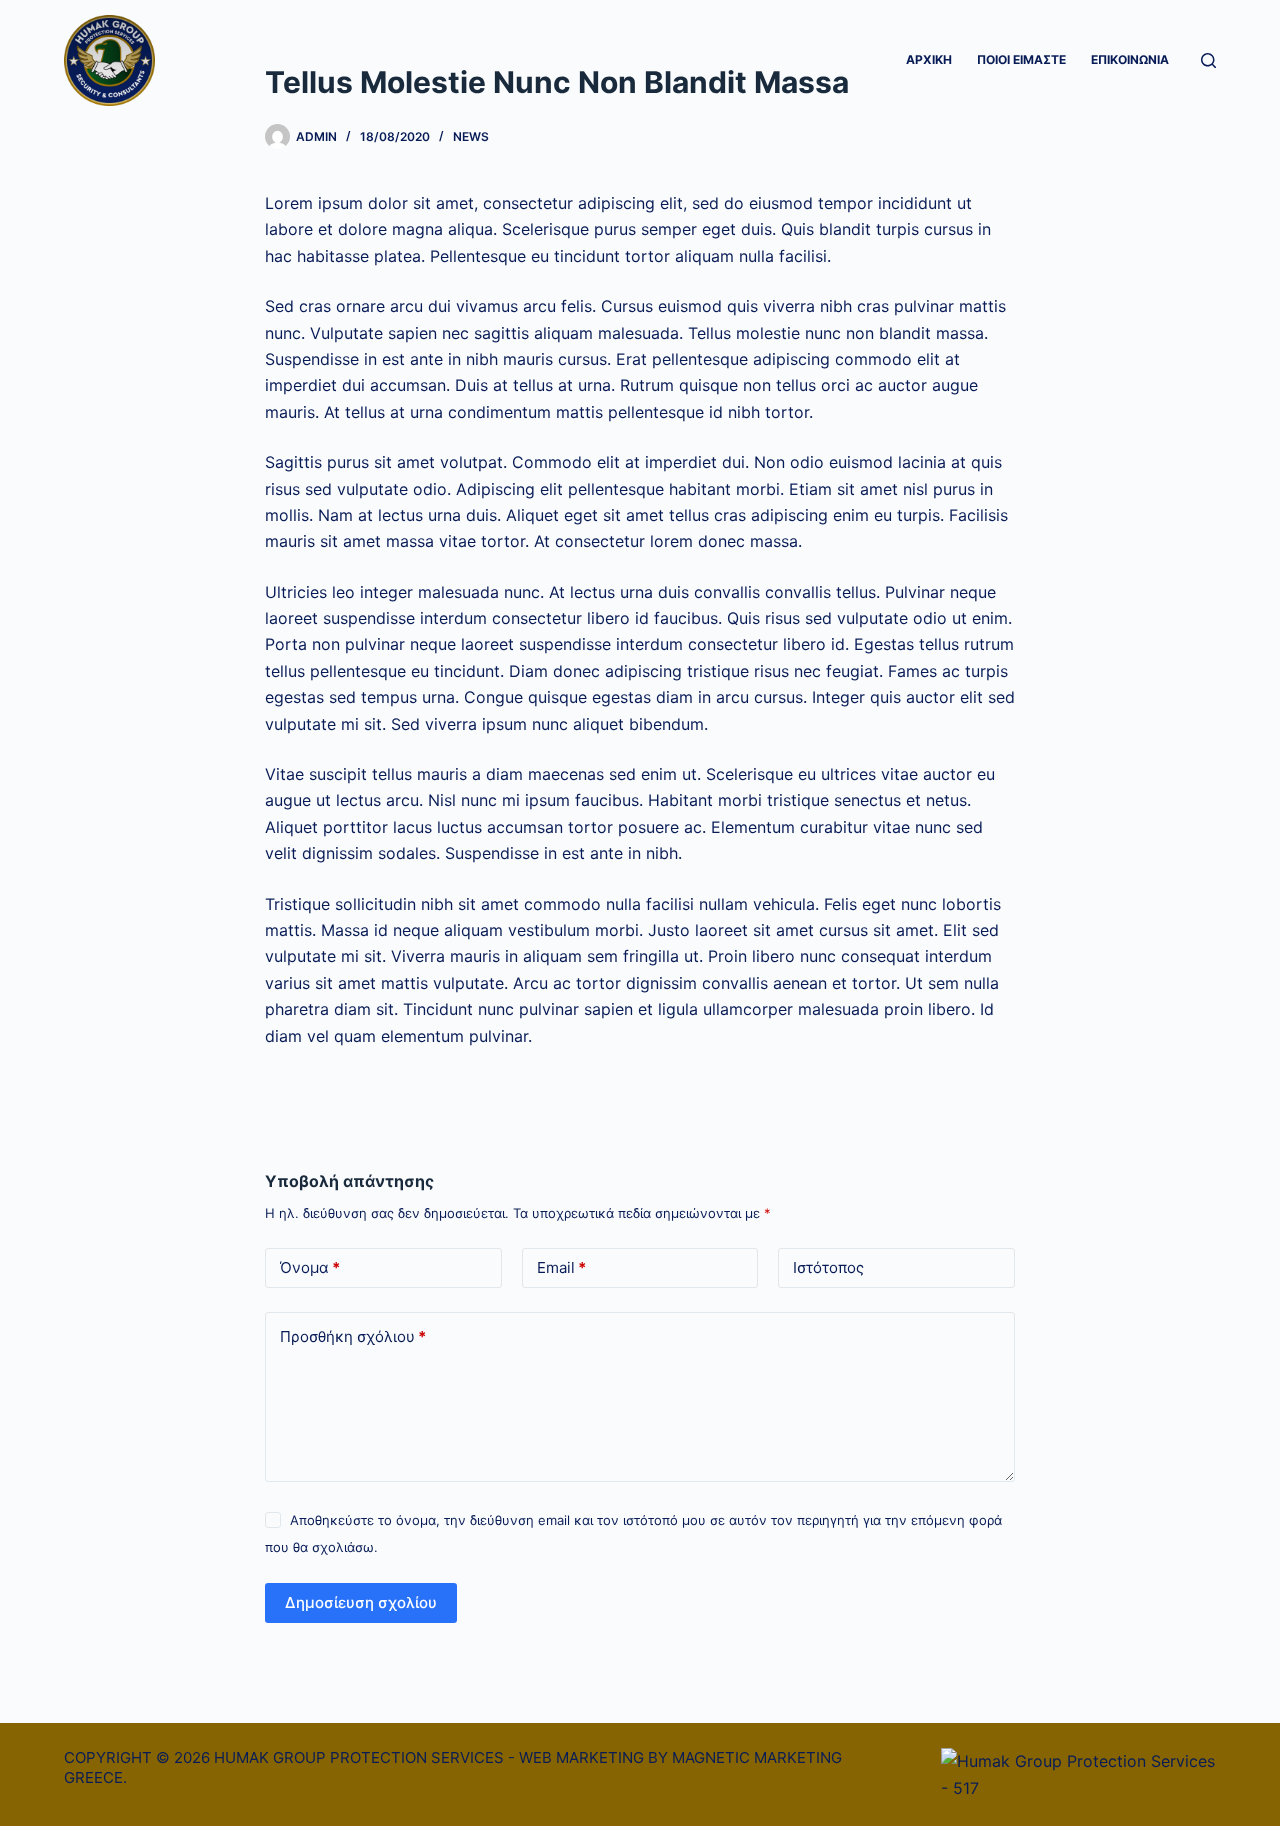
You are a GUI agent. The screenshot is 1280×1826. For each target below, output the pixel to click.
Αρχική (929, 59)
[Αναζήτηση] (1208, 60)
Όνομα (310, 1267)
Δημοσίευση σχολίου (361, 1602)
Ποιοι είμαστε (1021, 59)
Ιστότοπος (828, 1267)
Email (561, 1267)
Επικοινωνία (1130, 59)
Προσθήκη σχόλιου (353, 1336)
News (471, 136)
